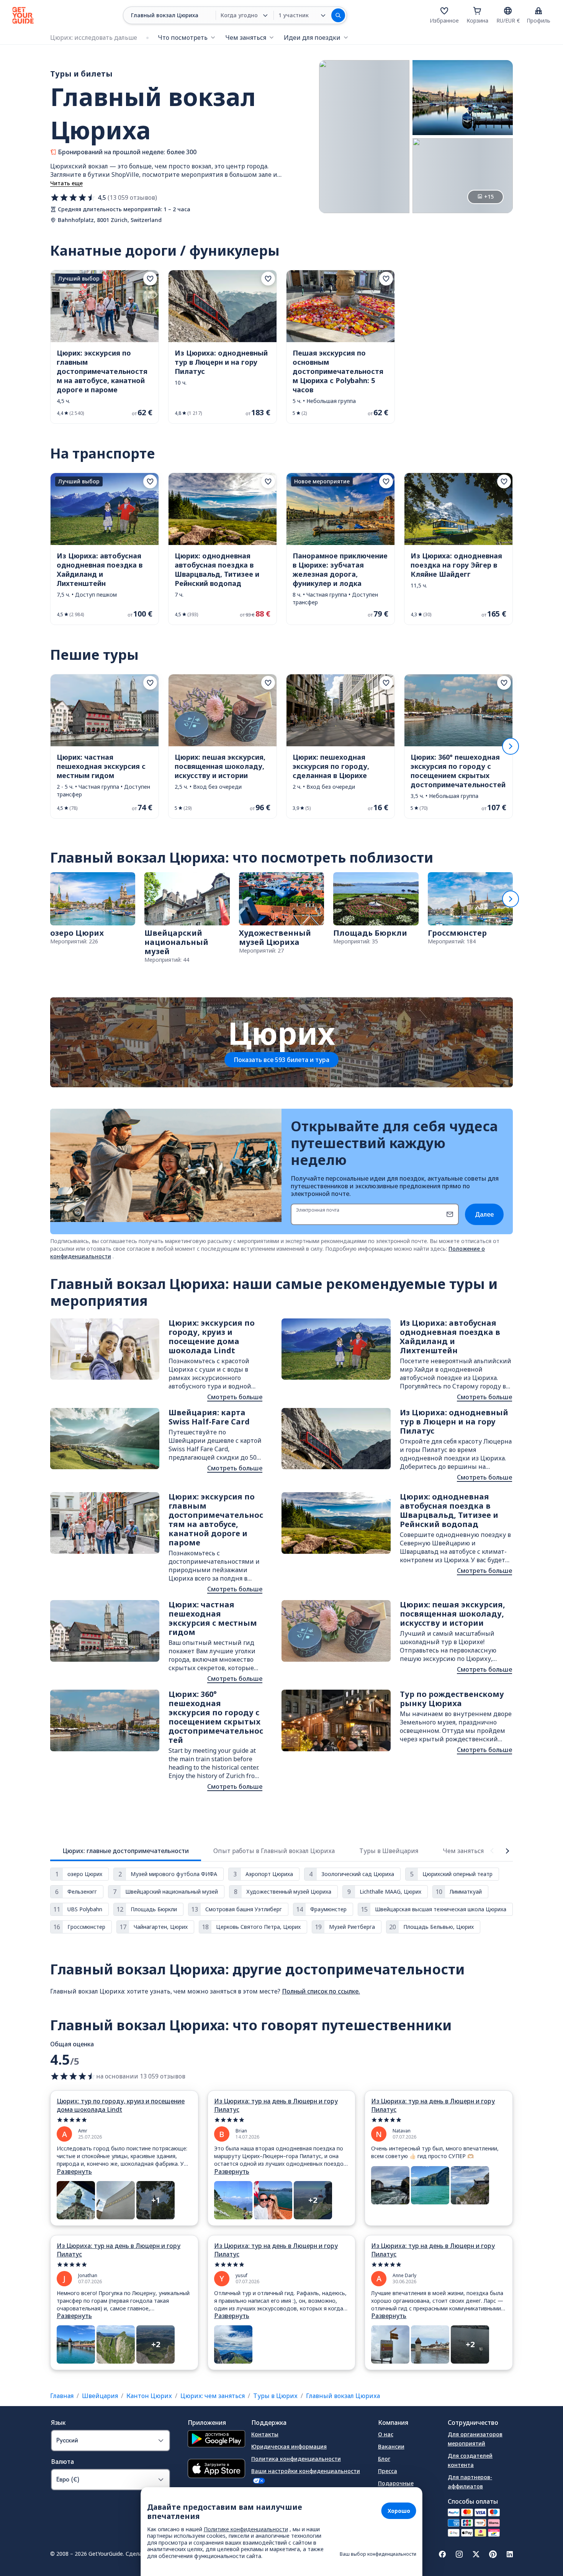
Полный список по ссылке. (321, 1991)
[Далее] (511, 746)
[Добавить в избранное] (150, 279)
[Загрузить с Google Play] (216, 2440)
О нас (386, 2434)
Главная (62, 2396)
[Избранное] (444, 11)
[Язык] (508, 11)
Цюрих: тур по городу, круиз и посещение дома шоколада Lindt (121, 2105)
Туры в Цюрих (275, 2396)
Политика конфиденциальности (296, 2459)
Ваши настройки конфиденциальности (306, 2471)
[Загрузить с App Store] (216, 2469)
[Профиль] (538, 11)
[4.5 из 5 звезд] (73, 197)
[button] (105, 347)
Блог (384, 2459)
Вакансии (391, 2446)
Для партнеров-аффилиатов (470, 2482)
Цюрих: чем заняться (213, 2396)
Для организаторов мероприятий (475, 2439)
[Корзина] (477, 11)
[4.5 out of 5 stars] (73, 2076)
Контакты (265, 2434)
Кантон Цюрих (149, 2396)
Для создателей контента (470, 2460)
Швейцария (100, 2396)
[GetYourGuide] (23, 15)
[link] (105, 347)
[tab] (126, 1851)
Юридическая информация (289, 2446)
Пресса (388, 2471)
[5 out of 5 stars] (124, 2120)
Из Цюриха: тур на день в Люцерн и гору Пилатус (276, 2105)
